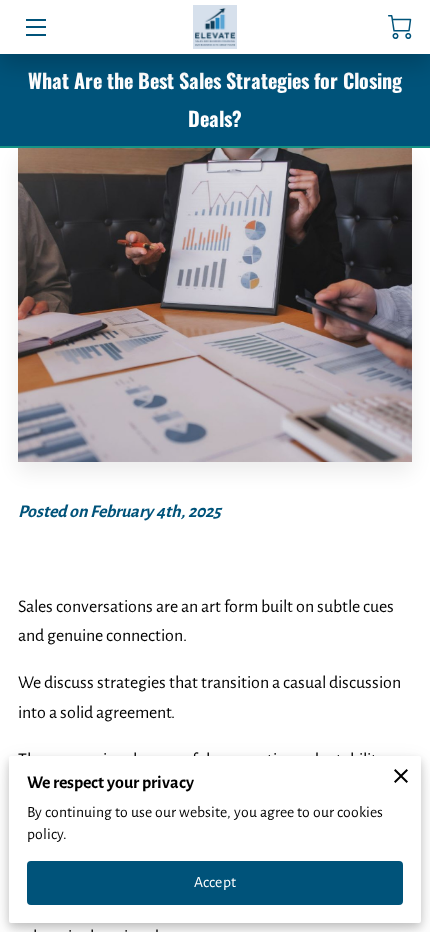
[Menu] (34, 27)
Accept (215, 882)
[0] (400, 27)
